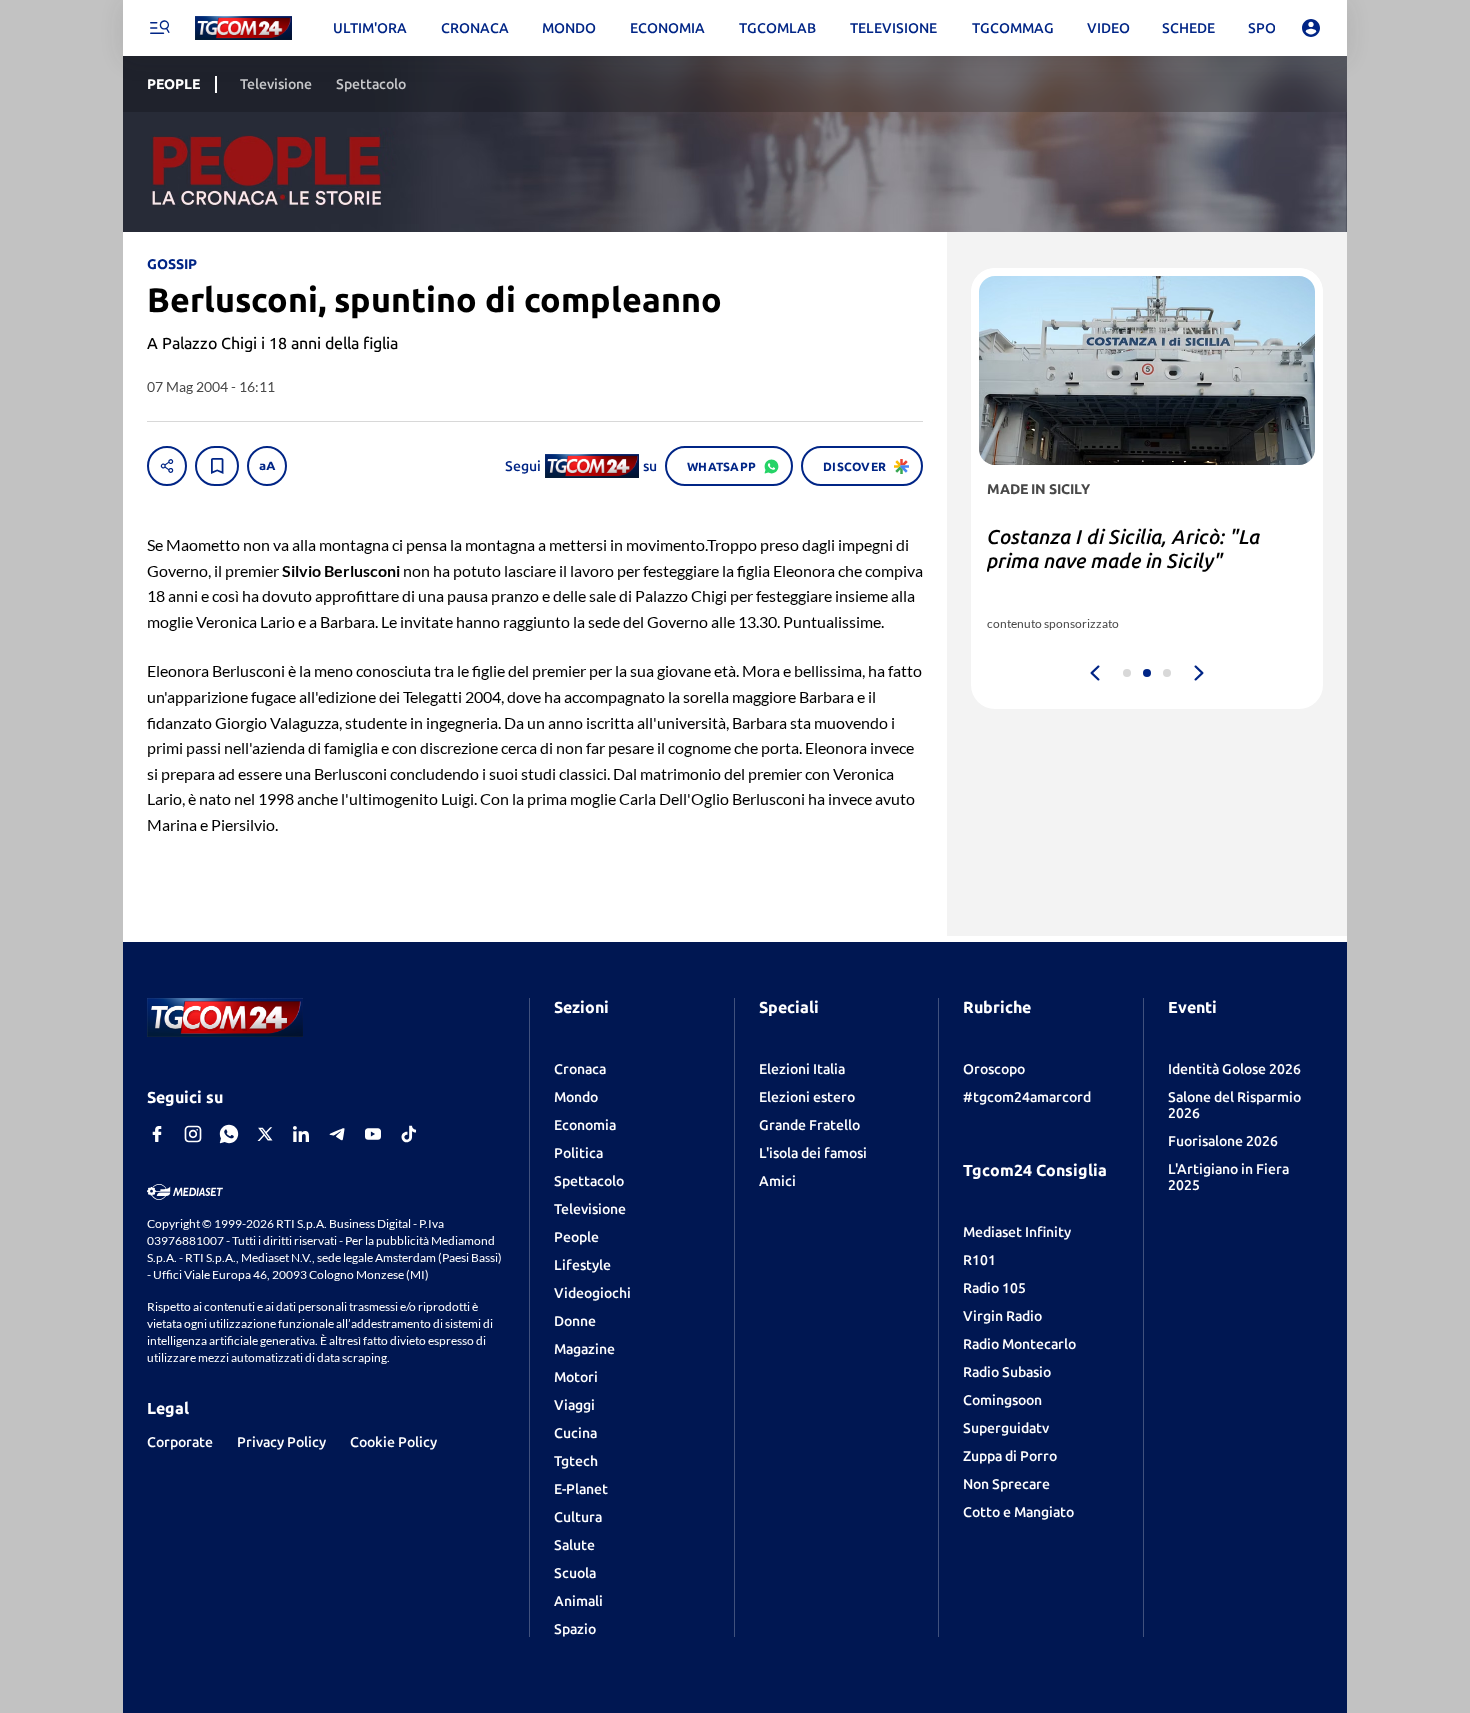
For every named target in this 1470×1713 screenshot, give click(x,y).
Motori (576, 1377)
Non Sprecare (1006, 1484)
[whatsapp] (229, 1134)
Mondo (576, 1097)
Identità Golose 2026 (1234, 1069)
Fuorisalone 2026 (1223, 1141)
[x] (265, 1134)
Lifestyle (582, 1265)
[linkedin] (301, 1134)
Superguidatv (1006, 1428)
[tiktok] (409, 1134)
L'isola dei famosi (813, 1153)
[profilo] (1311, 28)
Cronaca (580, 1069)
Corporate (180, 1442)
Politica (578, 1153)
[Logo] (243, 28)
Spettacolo (589, 1181)
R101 (979, 1260)
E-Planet (581, 1489)
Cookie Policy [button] (393, 1442)
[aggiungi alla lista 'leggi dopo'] (217, 466)
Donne (575, 1321)
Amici (777, 1181)
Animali (578, 1601)
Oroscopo (994, 1069)
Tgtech (576, 1461)
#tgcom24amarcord (1027, 1097)
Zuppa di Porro (1010, 1456)
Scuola (575, 1573)
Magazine (584, 1349)
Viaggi (574, 1405)
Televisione (590, 1209)
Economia (585, 1125)
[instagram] (193, 1134)
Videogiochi (592, 1293)
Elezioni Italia (802, 1069)
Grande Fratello (809, 1125)
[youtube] (373, 1134)
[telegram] (337, 1134)
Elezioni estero (807, 1097)
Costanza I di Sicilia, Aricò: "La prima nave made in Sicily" (1123, 548)
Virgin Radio (1002, 1316)
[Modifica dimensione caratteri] (267, 466)
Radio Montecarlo (1019, 1344)
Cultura (578, 1517)
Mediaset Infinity (1017, 1232)
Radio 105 (994, 1288)
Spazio (575, 1629)
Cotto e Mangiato (1018, 1512)
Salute (574, 1545)
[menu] (159, 28)
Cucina (575, 1433)
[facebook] (157, 1134)
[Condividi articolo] (167, 466)
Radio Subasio (1007, 1372)
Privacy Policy (281, 1442)
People (576, 1237)
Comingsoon (1002, 1400)
